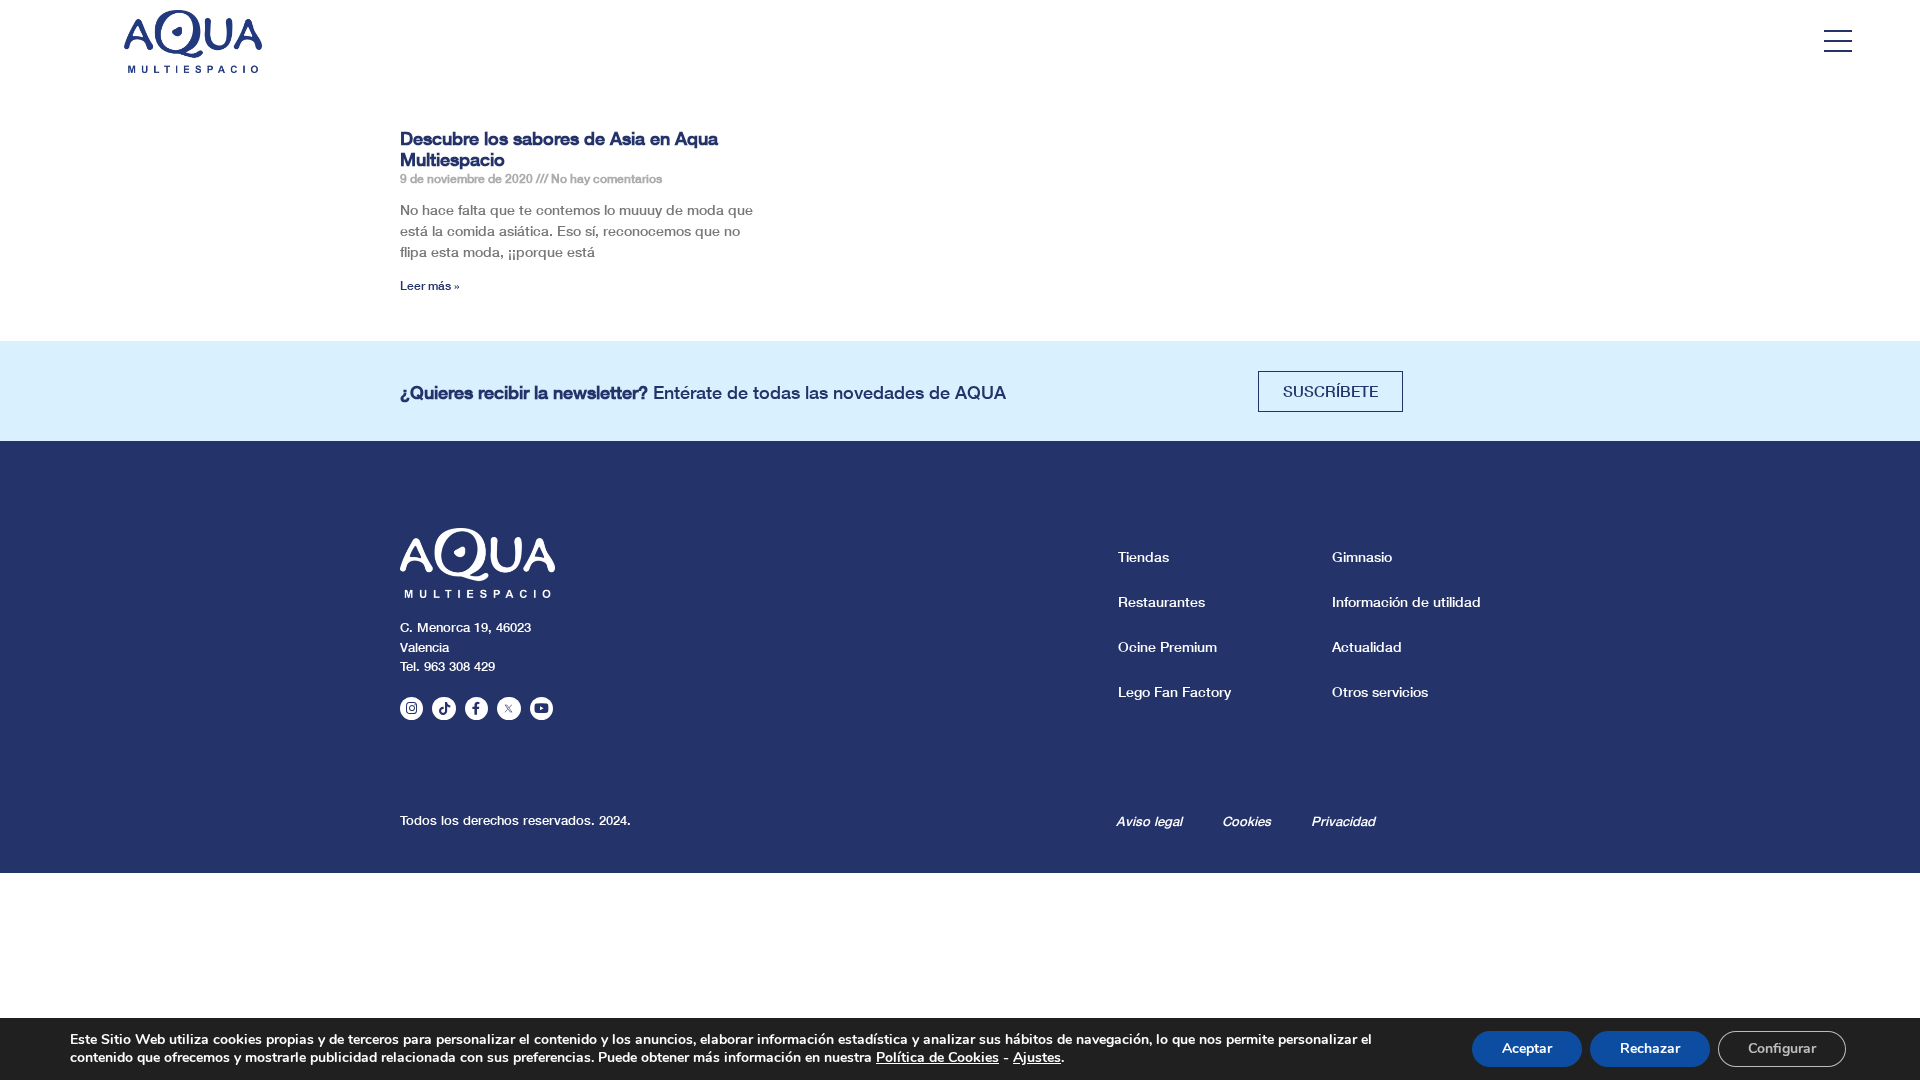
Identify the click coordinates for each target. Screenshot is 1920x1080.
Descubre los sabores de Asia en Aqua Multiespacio (559, 149)
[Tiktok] (443, 708)
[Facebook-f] (476, 708)
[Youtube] (541, 708)
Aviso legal (1149, 821)
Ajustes (1037, 1058)
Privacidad (1343, 821)
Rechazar (1650, 1048)
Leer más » (430, 285)
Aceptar (1527, 1048)
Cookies (1246, 821)
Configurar (1782, 1048)
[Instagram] (411, 708)
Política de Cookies (937, 1057)
